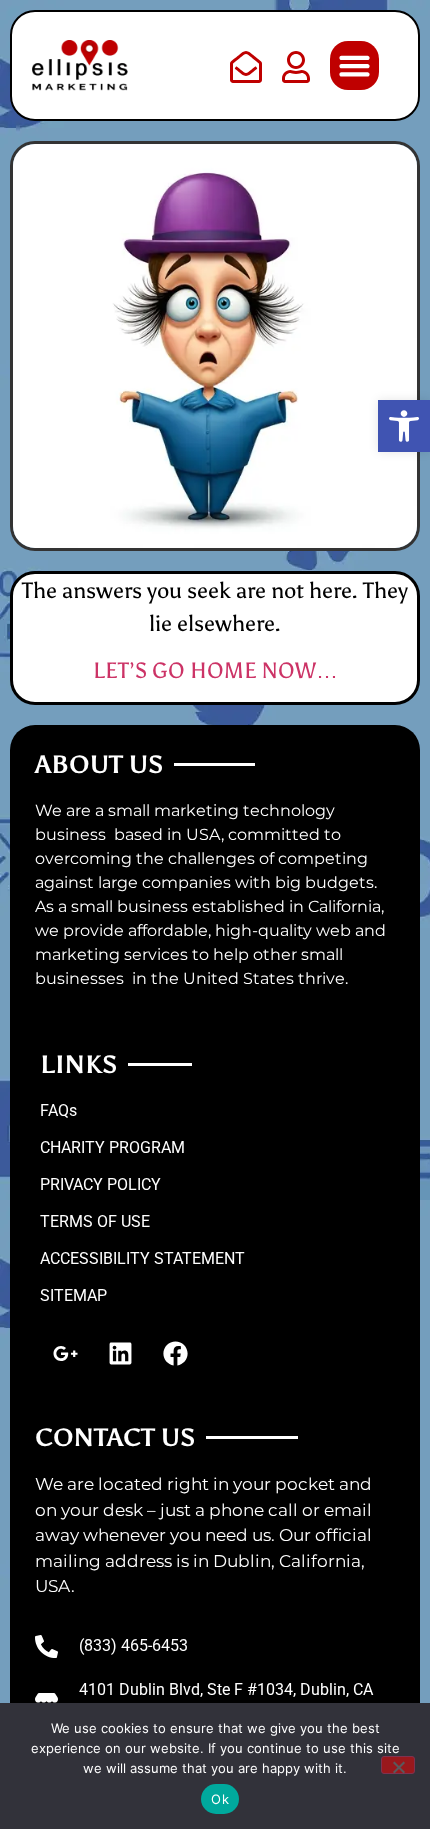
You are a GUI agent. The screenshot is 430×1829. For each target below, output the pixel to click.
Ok (220, 1799)
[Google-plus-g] (65, 1353)
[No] (398, 1765)
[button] (404, 426)
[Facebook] (175, 1353)
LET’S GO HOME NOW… (215, 670)
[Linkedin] (120, 1353)
